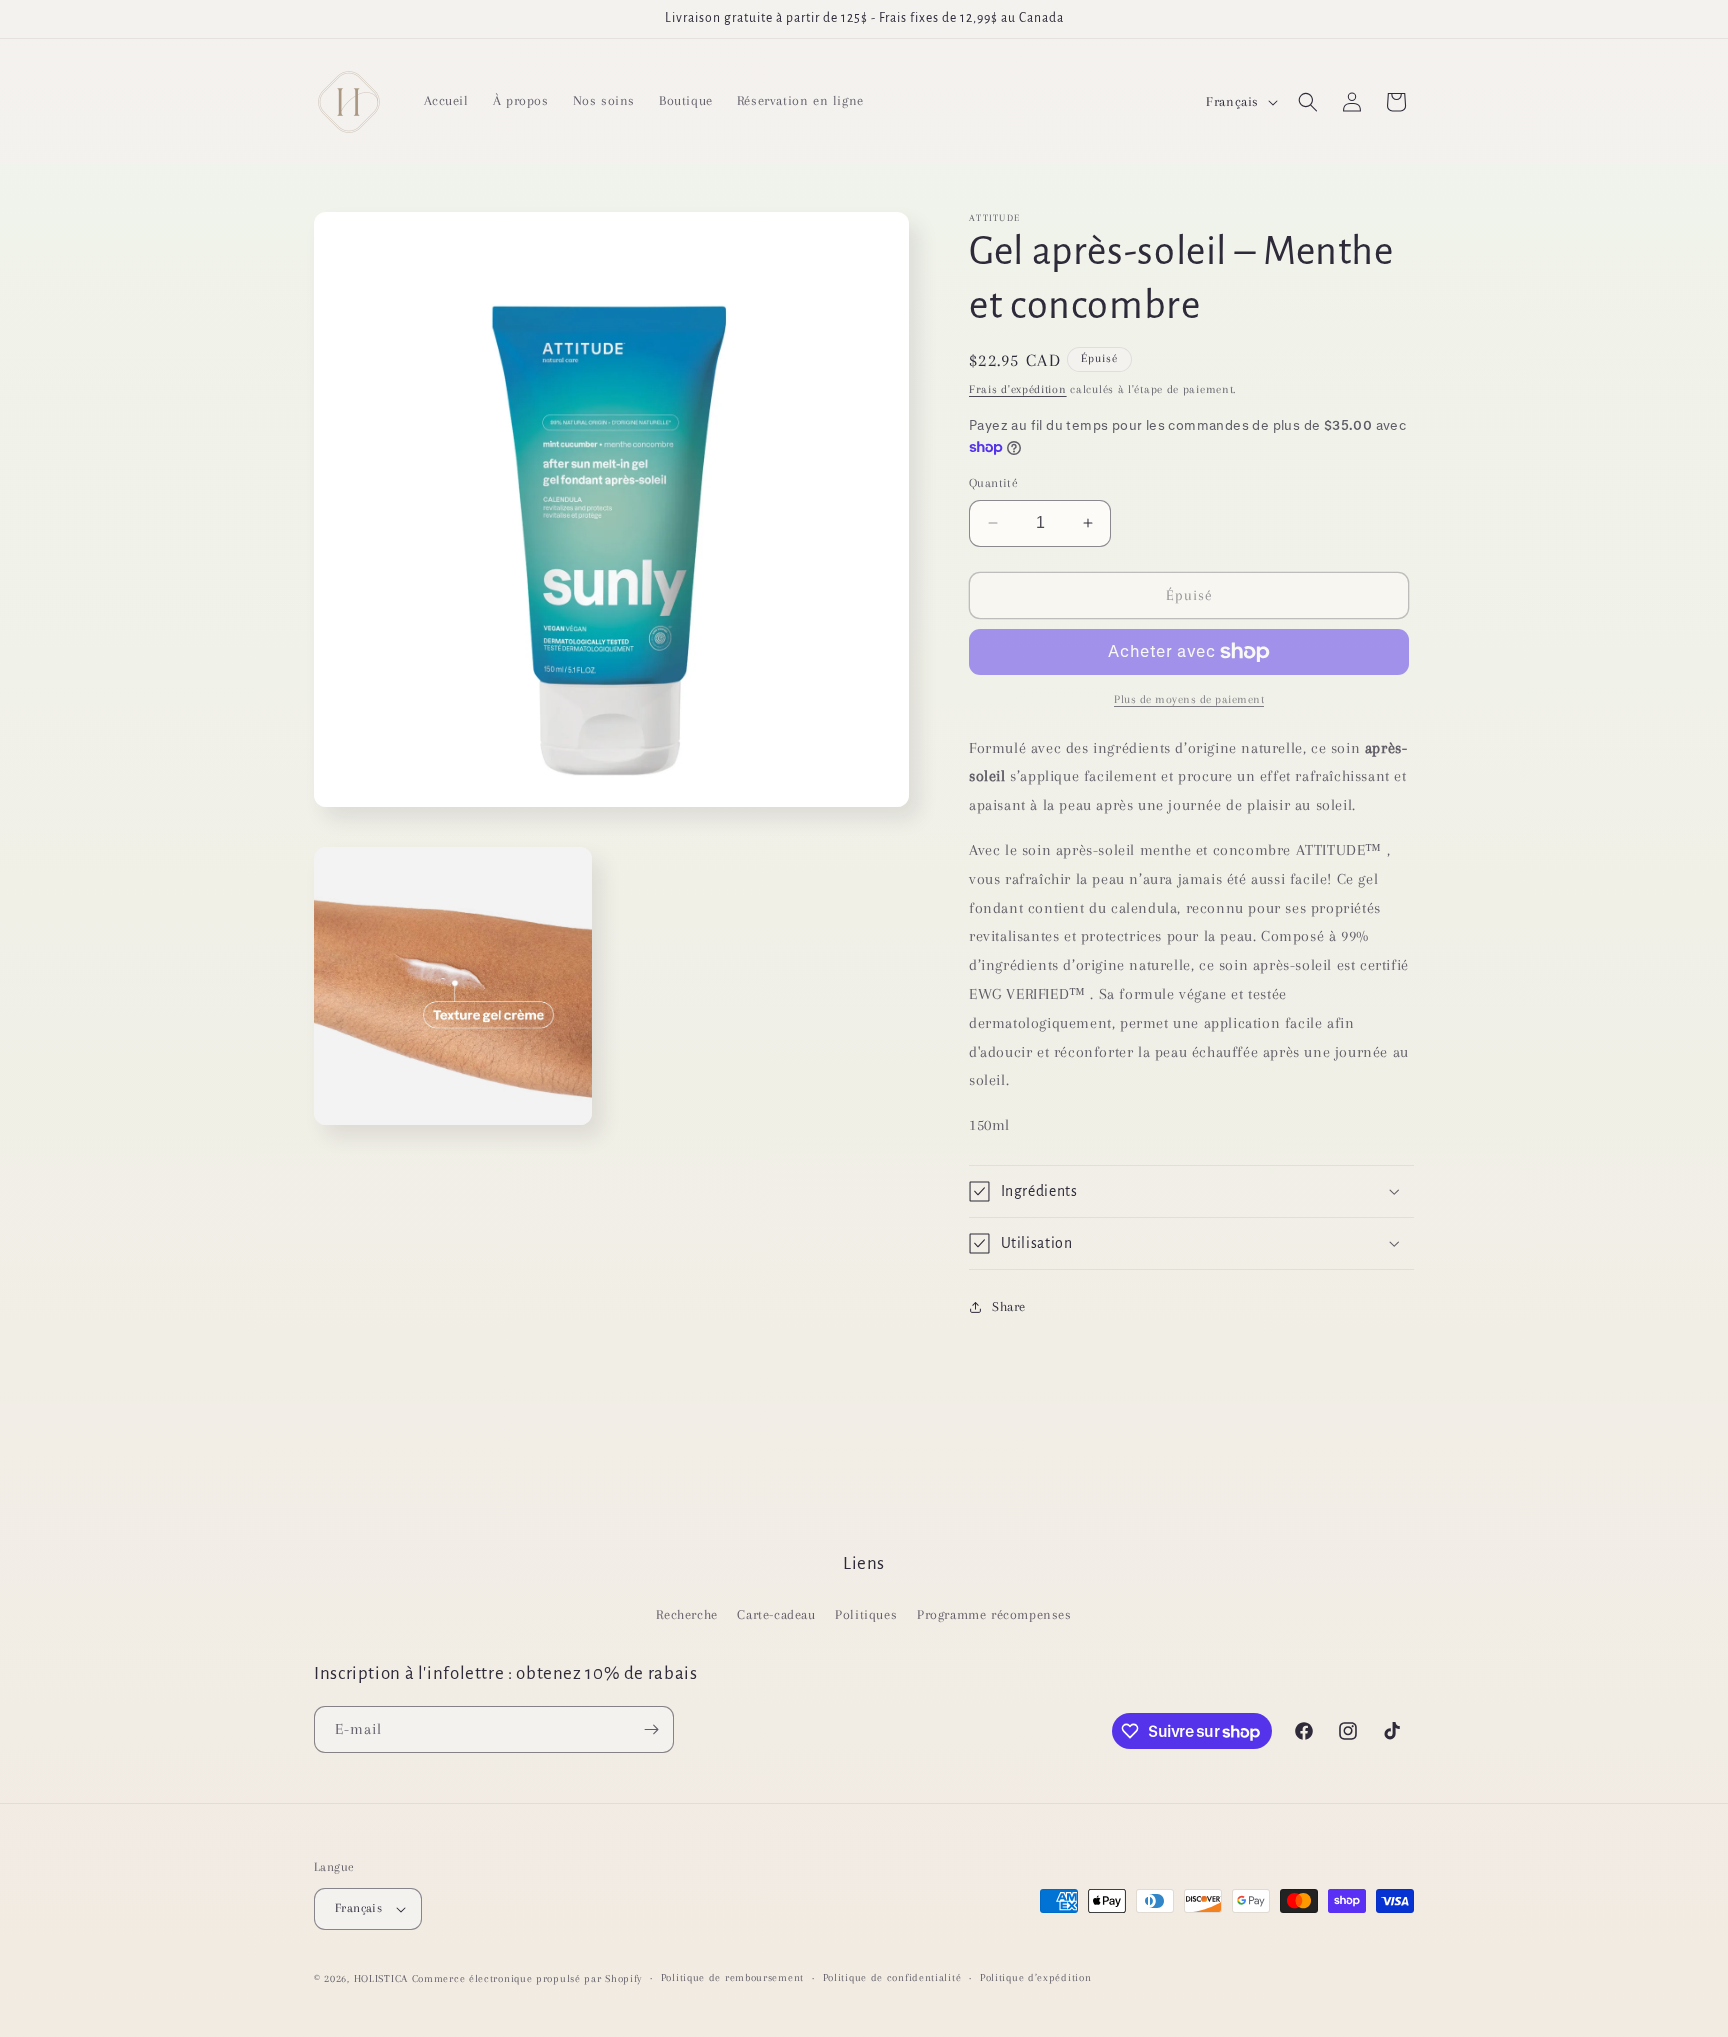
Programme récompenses (994, 1614)
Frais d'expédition (1018, 389)
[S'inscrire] (651, 1729)
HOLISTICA (381, 1978)
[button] (1308, 102)
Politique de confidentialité (892, 1977)
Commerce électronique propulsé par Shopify (527, 1978)
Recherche (686, 1614)
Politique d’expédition (1035, 1977)
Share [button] (1009, 1306)
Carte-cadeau (776, 1614)
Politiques (866, 1614)
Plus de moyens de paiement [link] (1189, 699)
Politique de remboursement (732, 1977)
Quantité (993, 483)
